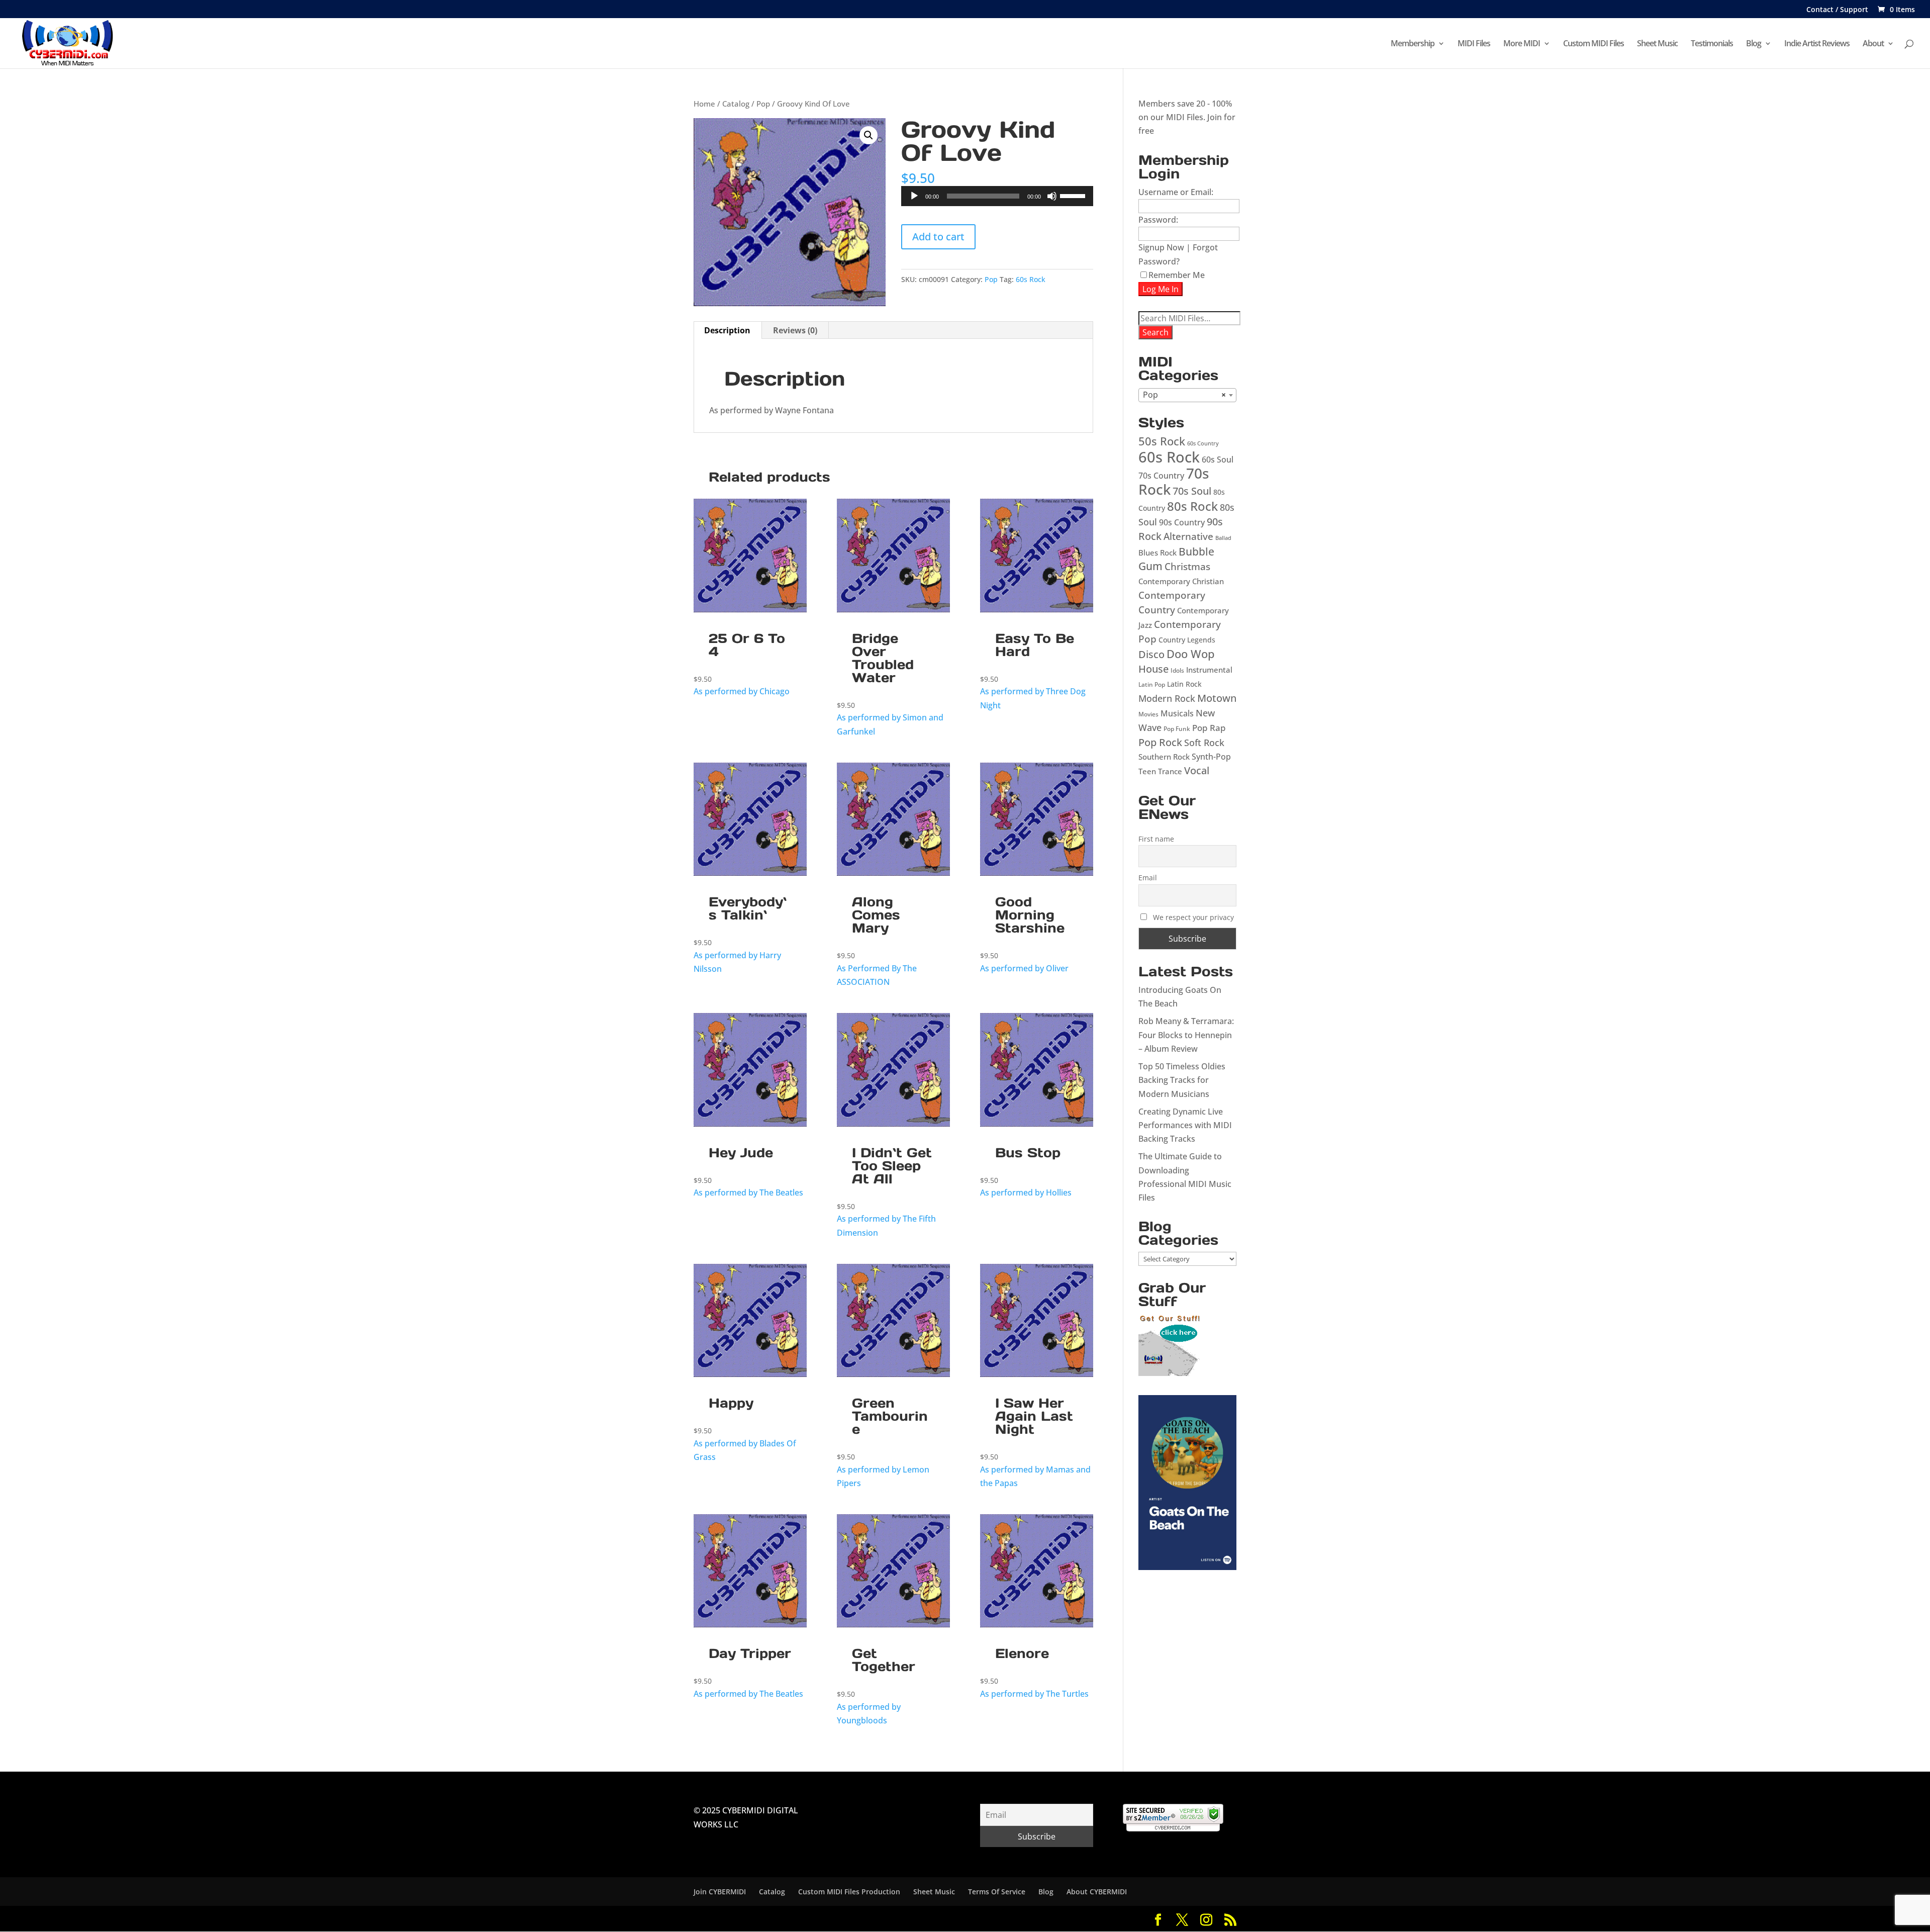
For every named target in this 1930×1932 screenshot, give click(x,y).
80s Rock (1192, 506)
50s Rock (1162, 441)
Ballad (1223, 538)
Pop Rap (1209, 728)
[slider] (1074, 195)
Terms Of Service (997, 1892)
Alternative (1188, 536)
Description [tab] (727, 330)
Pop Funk (1177, 729)
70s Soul (1192, 491)
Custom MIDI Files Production (849, 1892)
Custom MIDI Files (1594, 44)
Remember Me (1177, 275)
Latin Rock (1184, 684)
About (1873, 44)
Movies (1148, 714)
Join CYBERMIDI (720, 1892)
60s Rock (1031, 279)
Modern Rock (1167, 698)
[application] (997, 196)
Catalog (736, 104)
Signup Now (1161, 247)
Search (1155, 332)
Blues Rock (1157, 553)
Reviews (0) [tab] (795, 330)
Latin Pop (1152, 684)
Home (704, 104)
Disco (1151, 654)
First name (1156, 839)
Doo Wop (1191, 654)
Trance (1170, 771)
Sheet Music (1657, 44)
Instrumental (1209, 670)
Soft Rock (1204, 742)
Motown (1217, 698)
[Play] (914, 196)
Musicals (1177, 713)
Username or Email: (1176, 192)
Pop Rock (1160, 742)
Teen (1147, 771)
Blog (1754, 44)
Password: (1158, 220)
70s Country (1161, 476)
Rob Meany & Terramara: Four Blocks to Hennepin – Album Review (1186, 1035)
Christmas (1187, 566)
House (1153, 669)
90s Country (1182, 522)
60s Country (1203, 443)
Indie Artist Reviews (1817, 44)
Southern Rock (1164, 757)
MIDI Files (1474, 44)
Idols (1177, 670)
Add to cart (938, 237)
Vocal (1197, 770)
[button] (868, 135)
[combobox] (1187, 395)
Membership (1413, 44)
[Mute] (1052, 196)
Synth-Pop (1211, 757)
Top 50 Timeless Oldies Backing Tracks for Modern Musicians (1182, 1080)
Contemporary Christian (1181, 581)
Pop (763, 104)
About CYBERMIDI (1097, 1892)
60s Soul (1218, 459)
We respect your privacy (1193, 917)
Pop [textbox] (1184, 395)
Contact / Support (1837, 10)
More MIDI (1522, 44)
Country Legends (1187, 640)
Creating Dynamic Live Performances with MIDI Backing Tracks (1185, 1125)
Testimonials (1712, 44)
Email (1148, 878)
